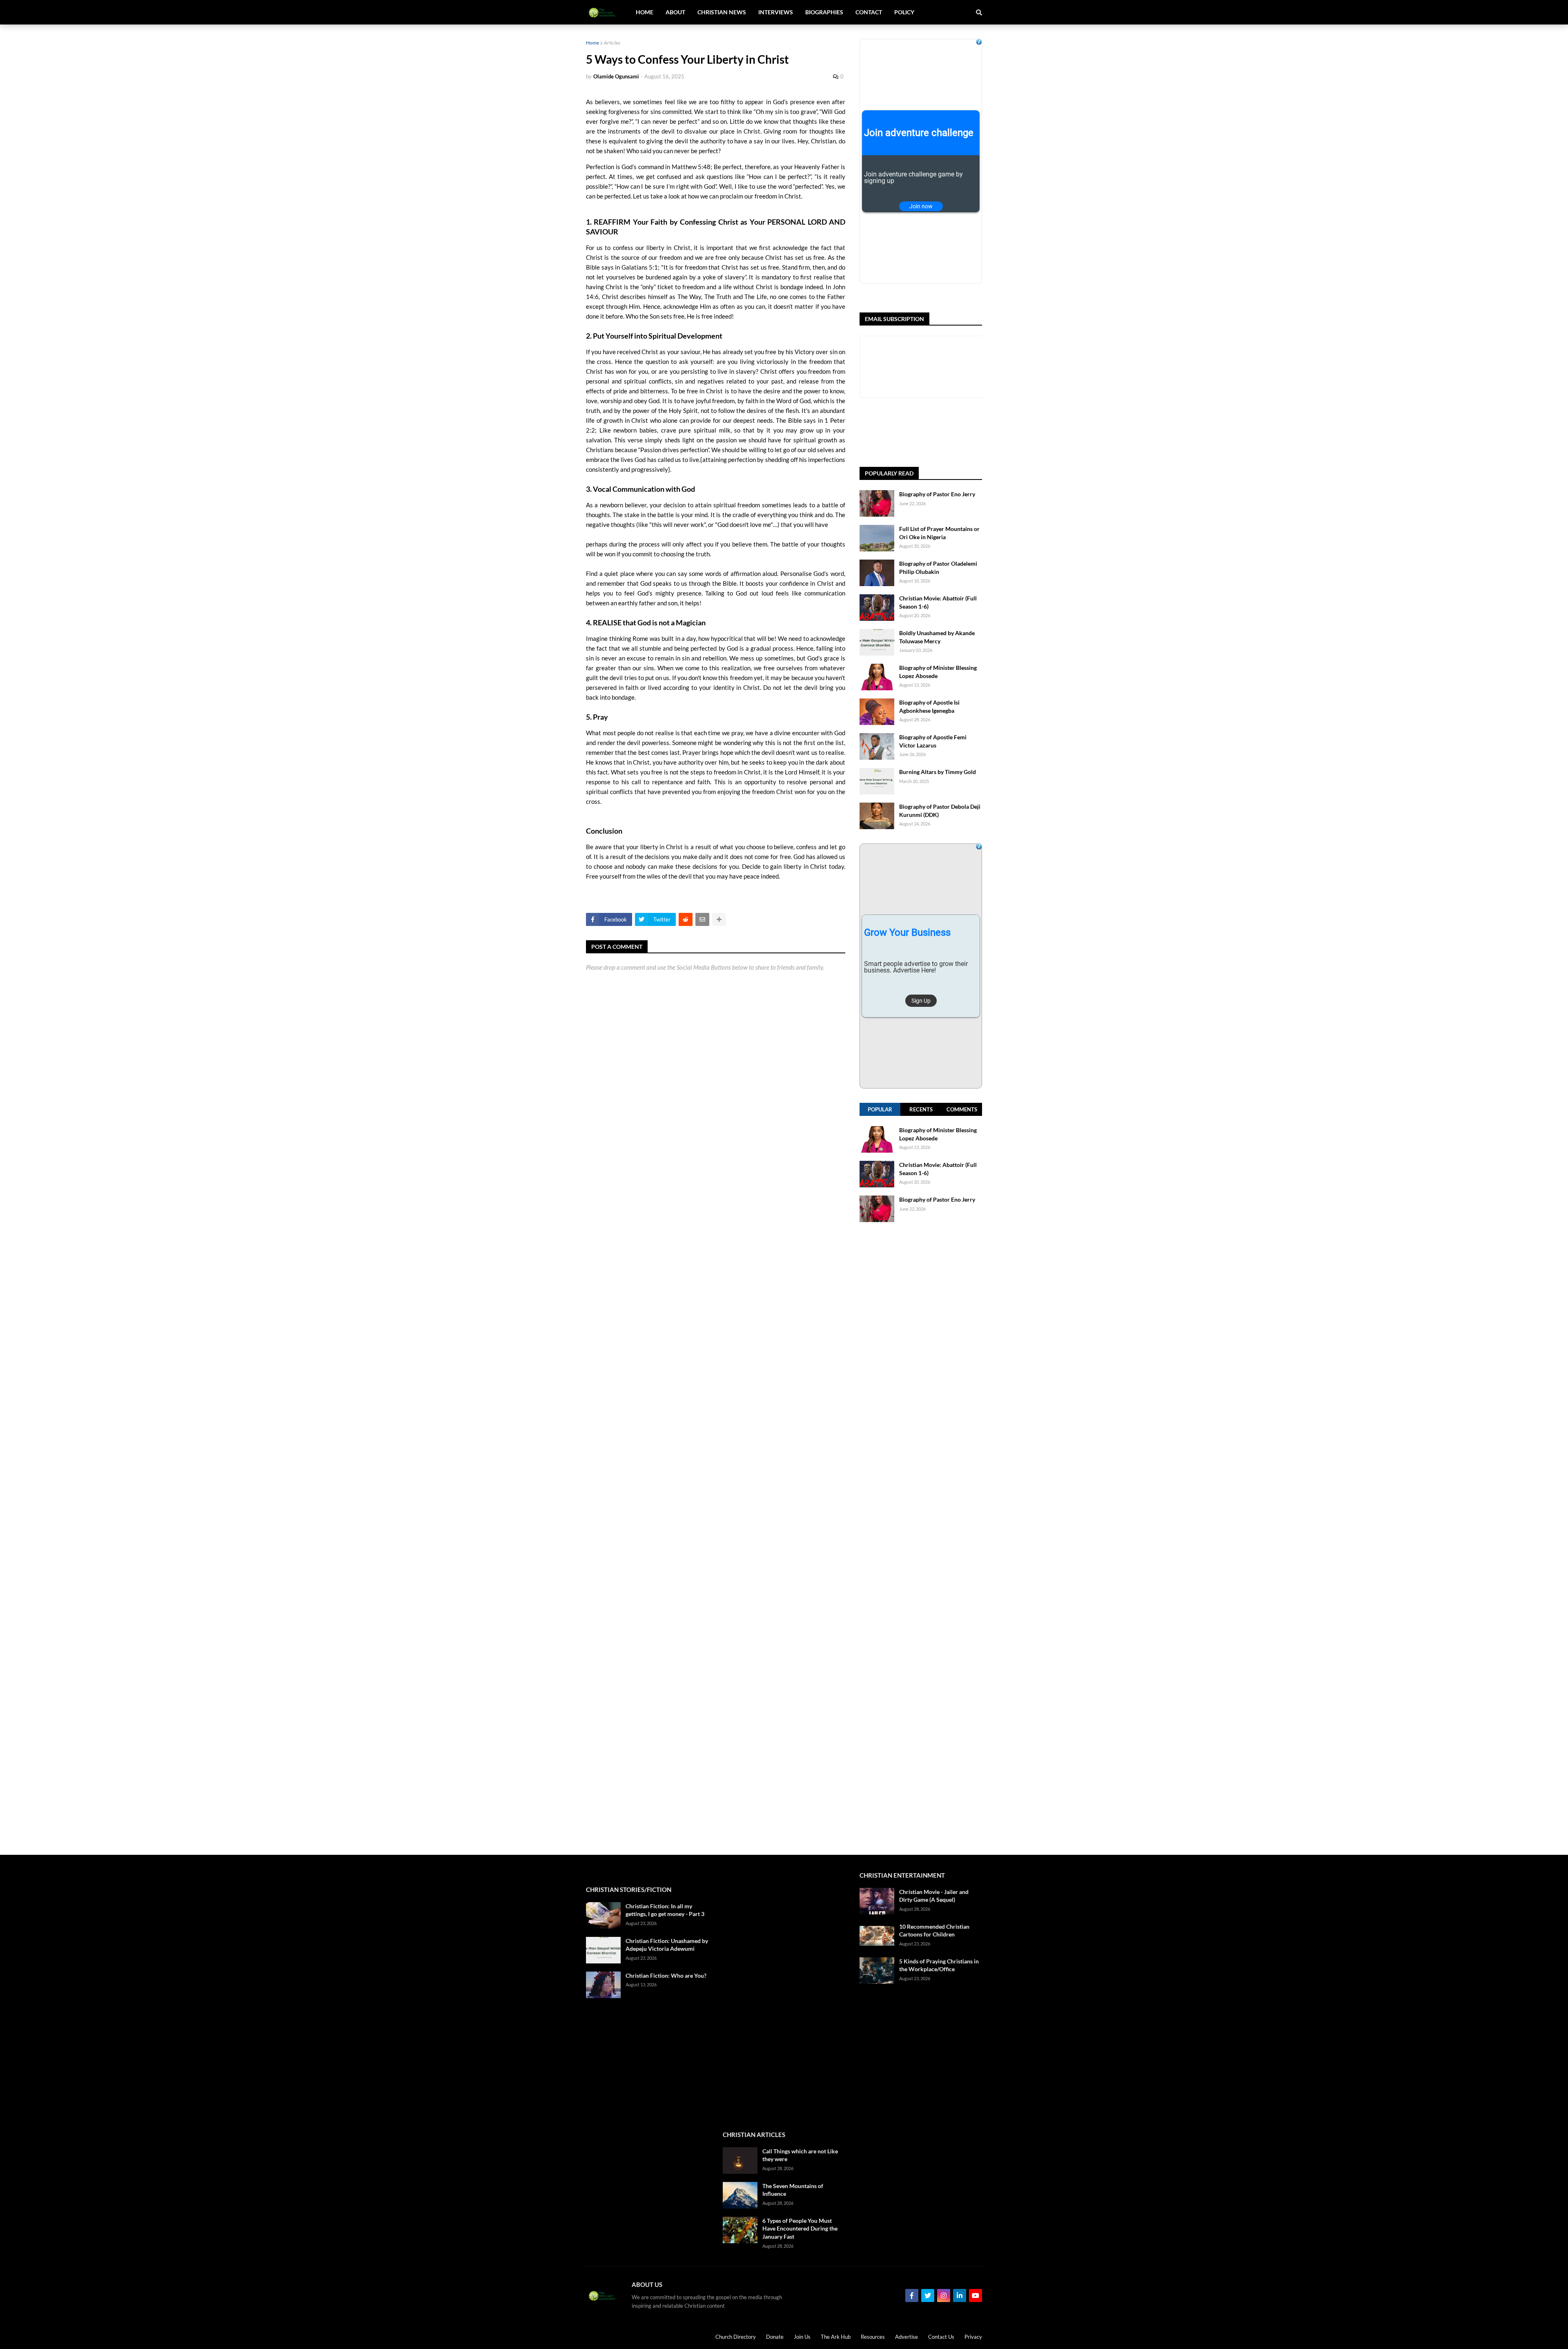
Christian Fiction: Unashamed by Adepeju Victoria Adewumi (667, 1945)
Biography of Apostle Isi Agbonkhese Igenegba (929, 706)
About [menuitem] (675, 12)
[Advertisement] (921, 1538)
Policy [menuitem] (904, 12)
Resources (873, 2337)
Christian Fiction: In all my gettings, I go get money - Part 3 (665, 1910)
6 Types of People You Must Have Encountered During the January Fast (800, 2229)
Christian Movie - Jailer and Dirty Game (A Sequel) (934, 1896)
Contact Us (941, 2337)
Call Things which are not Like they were (800, 2155)
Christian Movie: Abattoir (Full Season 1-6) (938, 602)
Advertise (906, 2337)
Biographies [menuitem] (824, 12)
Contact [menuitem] (869, 12)
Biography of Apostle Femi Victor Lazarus (933, 741)
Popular (880, 1109)
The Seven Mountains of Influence (793, 2190)
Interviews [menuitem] (776, 12)
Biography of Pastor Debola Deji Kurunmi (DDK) (940, 811)
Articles (612, 43)
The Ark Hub (836, 2337)
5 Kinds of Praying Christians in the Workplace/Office (939, 1965)
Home (592, 43)
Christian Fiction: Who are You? (666, 1975)
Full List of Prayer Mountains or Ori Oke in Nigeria (939, 533)
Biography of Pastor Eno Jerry (937, 494)
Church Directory (736, 2337)
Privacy (973, 2337)
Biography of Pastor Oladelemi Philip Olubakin (938, 568)
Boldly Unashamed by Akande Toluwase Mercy (937, 637)
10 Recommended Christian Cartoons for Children (934, 1931)
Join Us (802, 2337)
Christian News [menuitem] (722, 12)
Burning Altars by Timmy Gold (938, 772)
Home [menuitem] (645, 12)
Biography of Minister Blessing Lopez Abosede (938, 672)
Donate (775, 2337)
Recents (921, 1109)
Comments (962, 1109)
